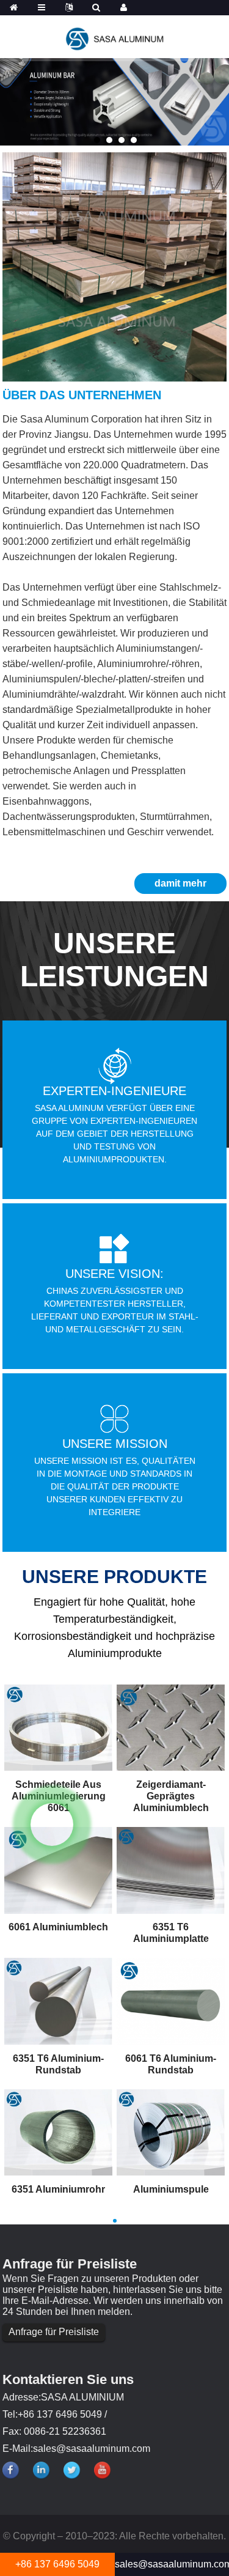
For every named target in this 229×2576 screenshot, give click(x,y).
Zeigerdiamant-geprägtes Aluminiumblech (171, 1796)
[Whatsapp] (52, 1825)
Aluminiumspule (171, 2189)
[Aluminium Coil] (171, 2131)
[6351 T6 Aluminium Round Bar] (58, 2001)
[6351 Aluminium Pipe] (58, 2131)
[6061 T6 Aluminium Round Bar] (171, 2001)
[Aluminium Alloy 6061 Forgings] (58, 1727)
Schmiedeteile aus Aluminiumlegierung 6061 (59, 1796)
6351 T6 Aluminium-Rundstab (58, 2064)
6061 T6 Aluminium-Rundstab (171, 2064)
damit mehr (180, 883)
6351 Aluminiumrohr (58, 2189)
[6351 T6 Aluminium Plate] (171, 1870)
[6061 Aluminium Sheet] (58, 1870)
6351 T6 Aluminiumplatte (171, 1933)
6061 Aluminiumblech (58, 1927)
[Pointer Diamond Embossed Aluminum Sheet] (171, 1727)
